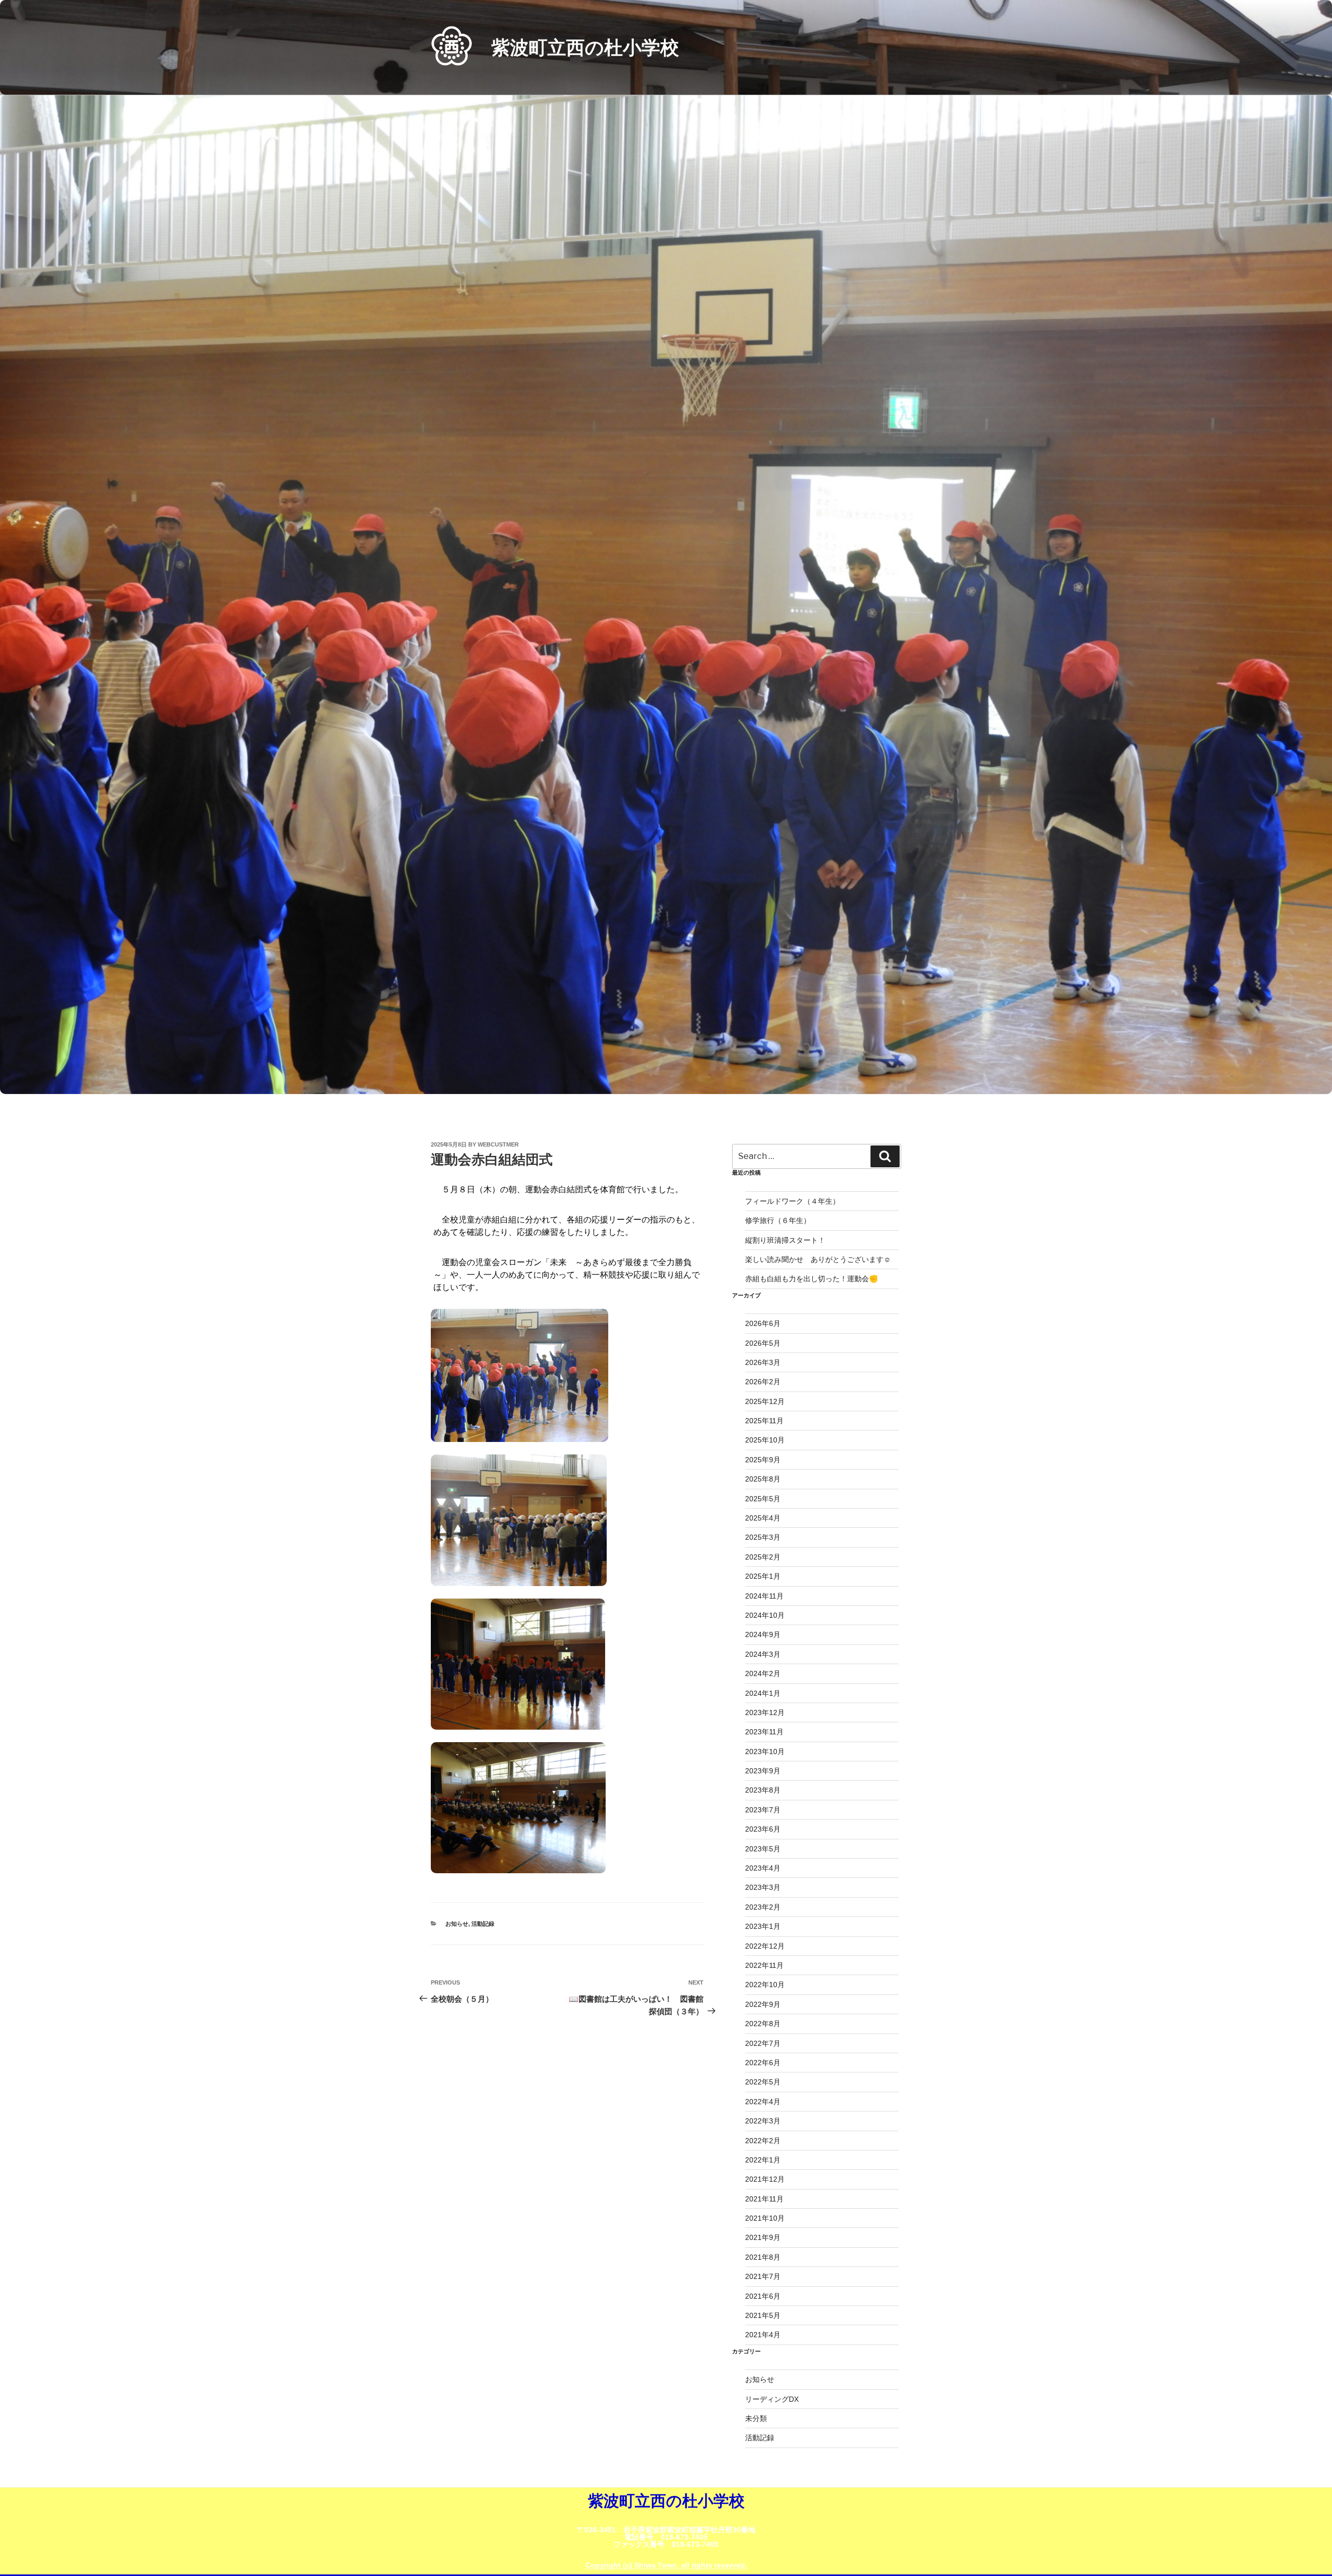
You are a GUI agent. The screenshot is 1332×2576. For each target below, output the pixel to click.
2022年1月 (763, 2160)
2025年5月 (763, 1499)
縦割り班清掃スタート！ (789, 1240)
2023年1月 (763, 1926)
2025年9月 (763, 1460)
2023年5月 (763, 1849)
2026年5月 (763, 1343)
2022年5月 (763, 2082)
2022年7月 (763, 2043)
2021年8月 (763, 2257)
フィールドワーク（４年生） (792, 1201)
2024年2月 (763, 1673)
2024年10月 (765, 1615)
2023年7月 (763, 1810)
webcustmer (498, 1144)
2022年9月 (763, 2004)
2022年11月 (764, 1965)
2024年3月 (763, 1654)
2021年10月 (765, 2218)
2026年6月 (763, 1323)
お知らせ (457, 1924)
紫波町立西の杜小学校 (585, 48)
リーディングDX (772, 2399)
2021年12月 (765, 2179)
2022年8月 (763, 2024)
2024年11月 (764, 1596)
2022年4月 (763, 2102)
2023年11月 (764, 1732)
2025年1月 (763, 1576)
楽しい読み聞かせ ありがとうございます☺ (818, 1259)
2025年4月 (763, 1518)
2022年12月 (765, 1946)
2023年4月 (763, 1868)
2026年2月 (763, 1382)
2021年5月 (763, 2315)
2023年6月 (763, 1829)
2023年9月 (763, 1771)
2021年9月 (763, 2237)
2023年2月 (763, 1907)
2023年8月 (763, 1790)
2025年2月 (763, 1557)
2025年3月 (763, 1537)
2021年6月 (763, 2296)
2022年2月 (763, 2141)
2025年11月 (764, 1421)
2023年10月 (765, 1751)
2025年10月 (765, 1440)
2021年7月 (763, 2276)
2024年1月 (763, 1693)
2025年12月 (765, 1401)
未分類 (756, 2418)
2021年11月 (764, 2199)
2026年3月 (763, 1362)
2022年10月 (765, 1985)
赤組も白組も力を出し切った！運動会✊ (811, 1279)
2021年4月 (763, 2335)
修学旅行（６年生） (778, 1220)
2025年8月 (763, 1479)
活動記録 (483, 1924)
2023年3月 (763, 1887)
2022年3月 (763, 2121)
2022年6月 (763, 2063)
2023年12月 (765, 1712)
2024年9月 (763, 1634)
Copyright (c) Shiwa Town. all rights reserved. (666, 2565)
